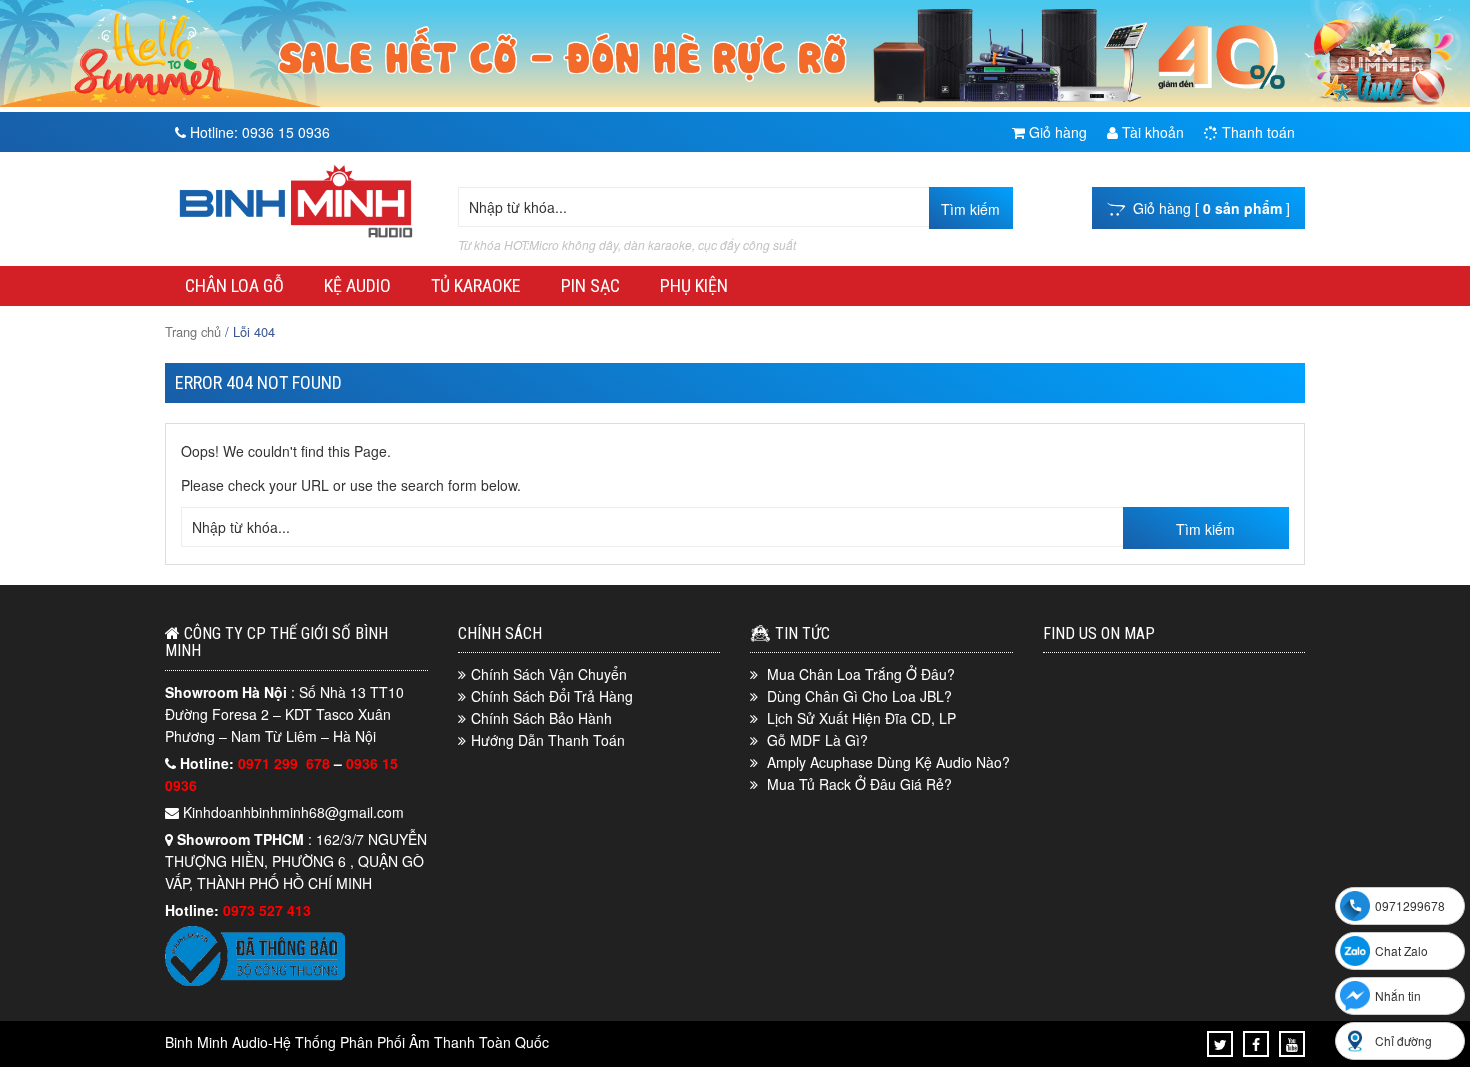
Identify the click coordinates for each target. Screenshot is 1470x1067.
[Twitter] (1220, 1044)
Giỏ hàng (1056, 132)
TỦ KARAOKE (476, 285)
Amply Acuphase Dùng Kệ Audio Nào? (888, 762)
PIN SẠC (590, 285)
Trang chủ (193, 331)
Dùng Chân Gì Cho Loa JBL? (859, 696)
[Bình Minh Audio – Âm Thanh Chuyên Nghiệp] (296, 238)
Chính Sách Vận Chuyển (549, 674)
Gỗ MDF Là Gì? (817, 740)
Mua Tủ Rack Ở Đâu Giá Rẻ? (859, 784)
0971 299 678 (286, 763)
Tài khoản (1151, 132)
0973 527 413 (267, 910)
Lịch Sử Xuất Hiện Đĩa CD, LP (861, 718)
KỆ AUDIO (357, 285)
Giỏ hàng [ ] (1207, 208)
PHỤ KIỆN (694, 285)
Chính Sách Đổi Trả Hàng (552, 696)
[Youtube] (1292, 1044)
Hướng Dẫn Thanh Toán (548, 740)
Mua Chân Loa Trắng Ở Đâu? (861, 674)
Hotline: (258, 132)
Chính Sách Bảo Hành (541, 718)
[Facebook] (1256, 1044)
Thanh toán (1256, 132)
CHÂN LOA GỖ (234, 285)
